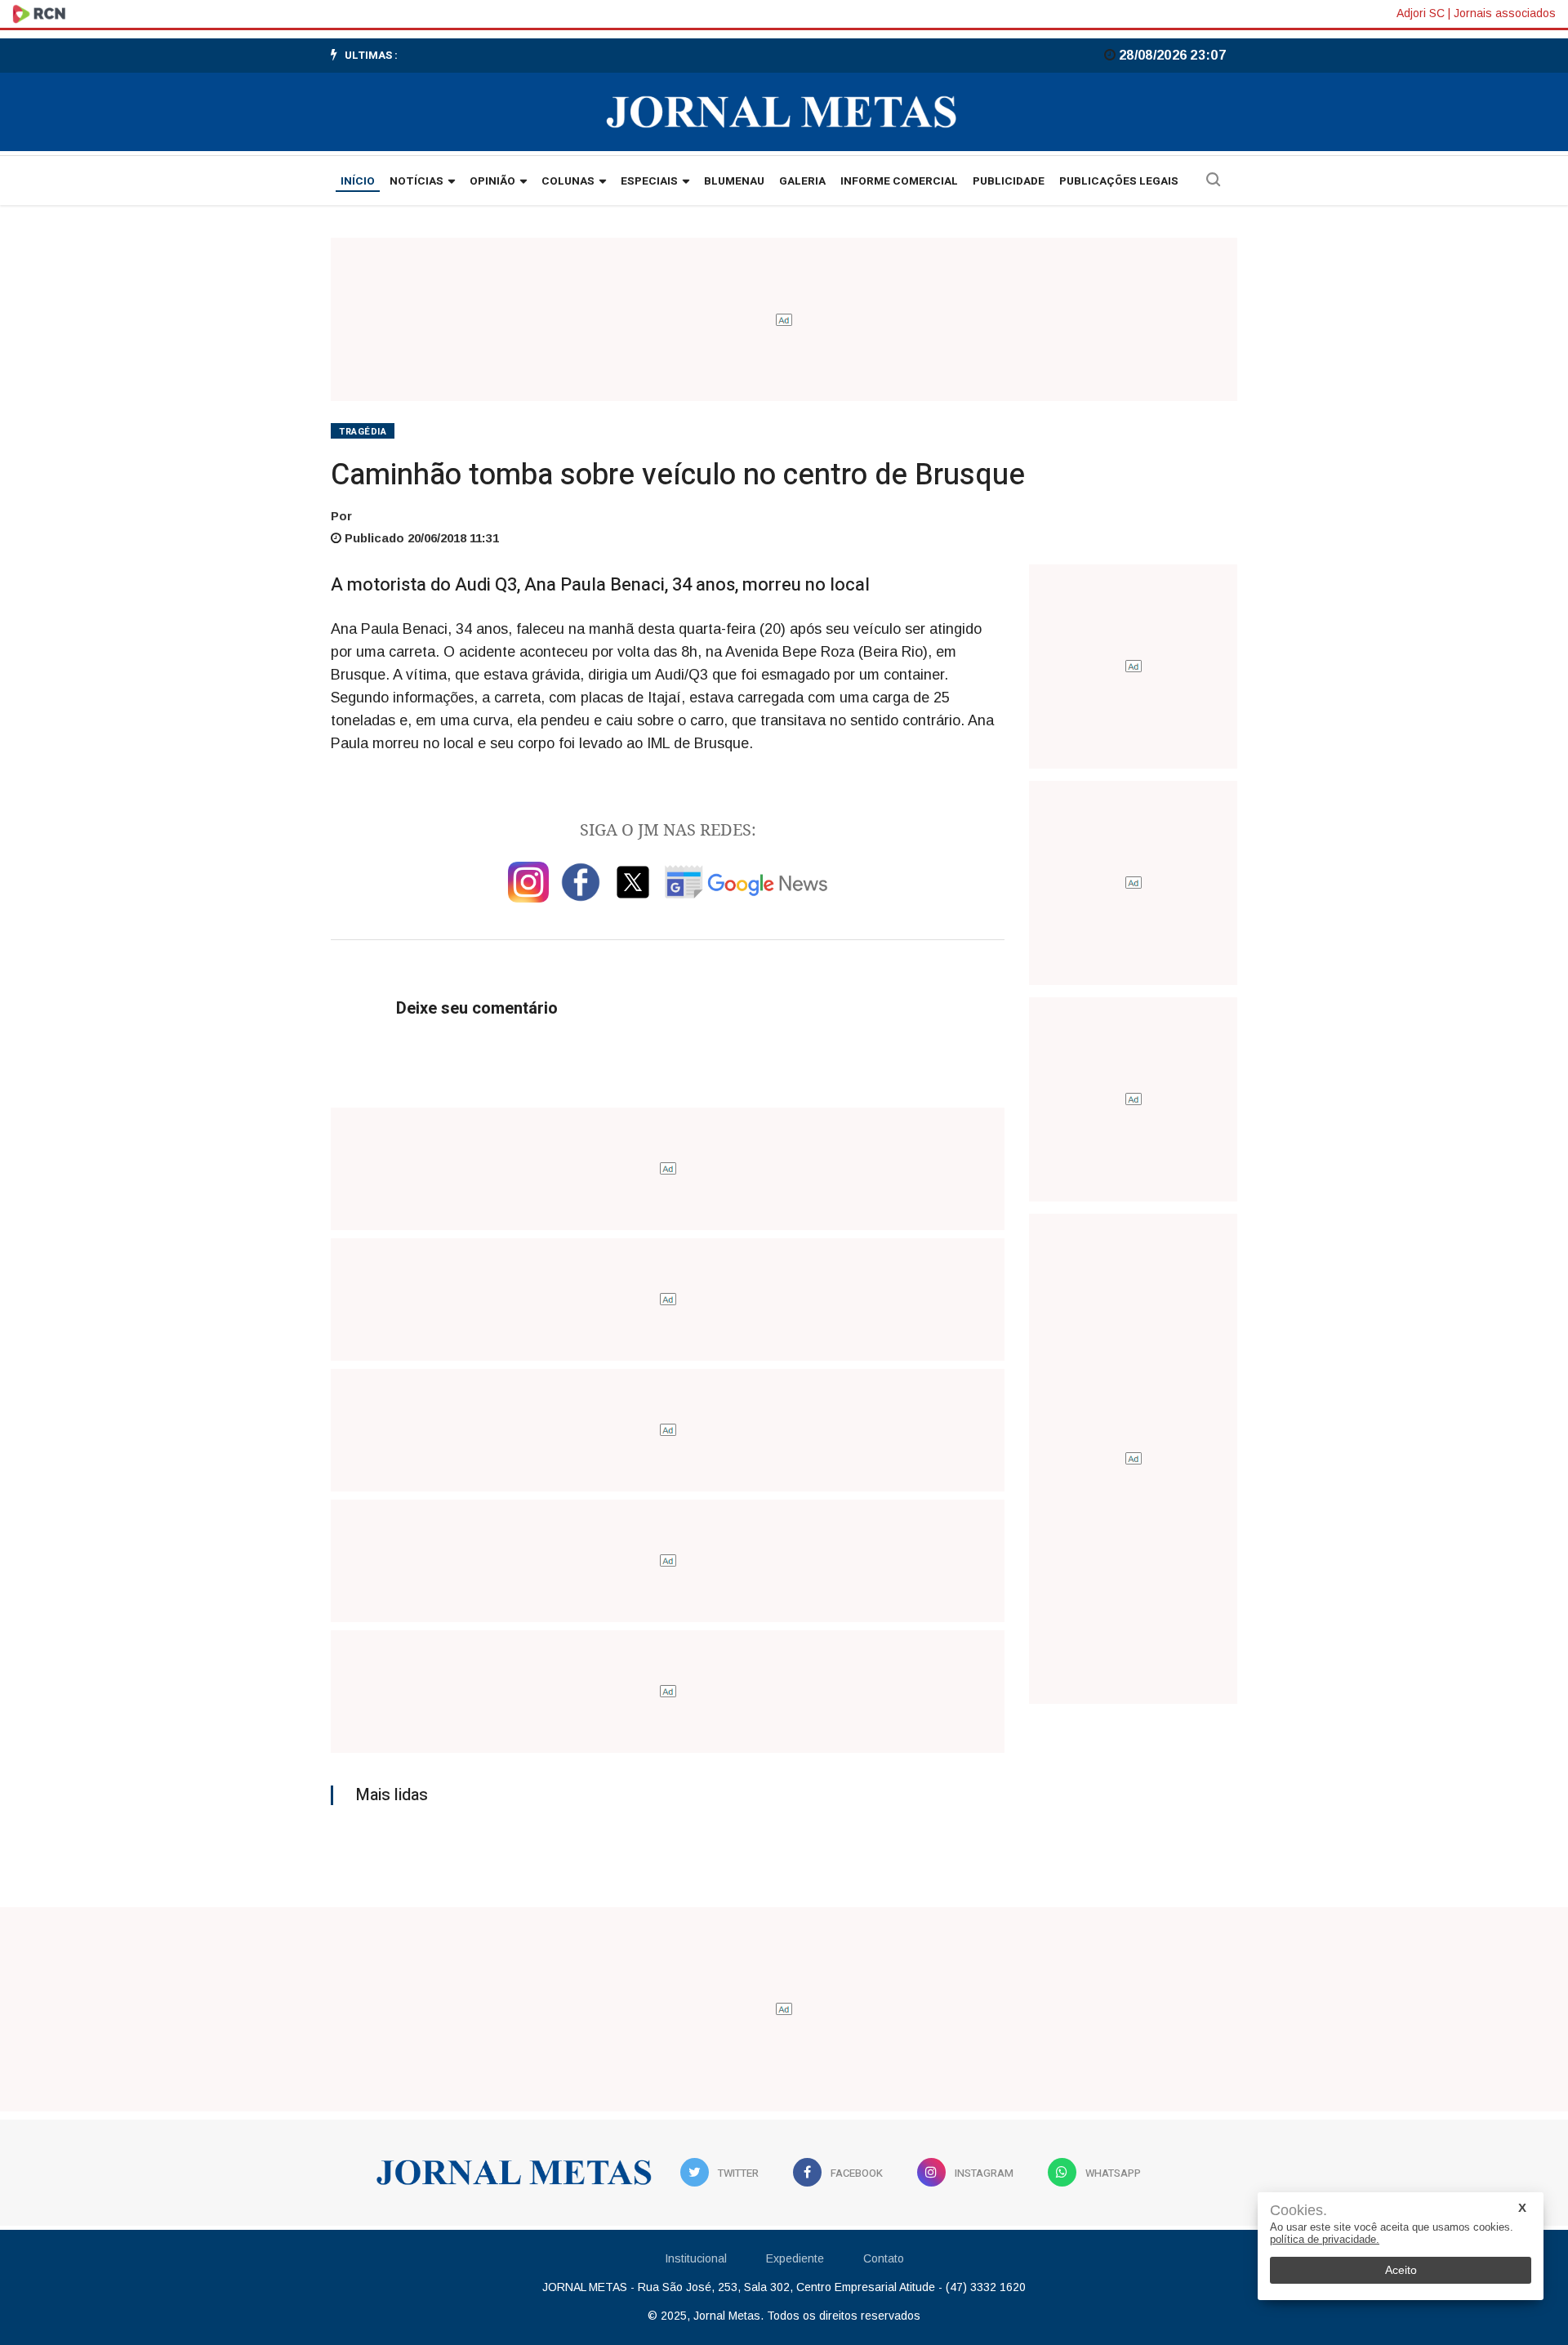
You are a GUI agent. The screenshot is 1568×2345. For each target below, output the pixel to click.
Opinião (492, 181)
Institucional (696, 2258)
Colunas (568, 181)
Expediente (795, 2258)
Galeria (802, 181)
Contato (884, 2258)
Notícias (416, 181)
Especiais (649, 181)
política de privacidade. (1325, 2239)
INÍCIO (358, 181)
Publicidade (1009, 181)
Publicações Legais (1119, 181)
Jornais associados (1505, 13)
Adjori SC (1421, 13)
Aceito (1401, 2270)
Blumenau (734, 181)
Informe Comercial (899, 181)
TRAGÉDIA (363, 432)
